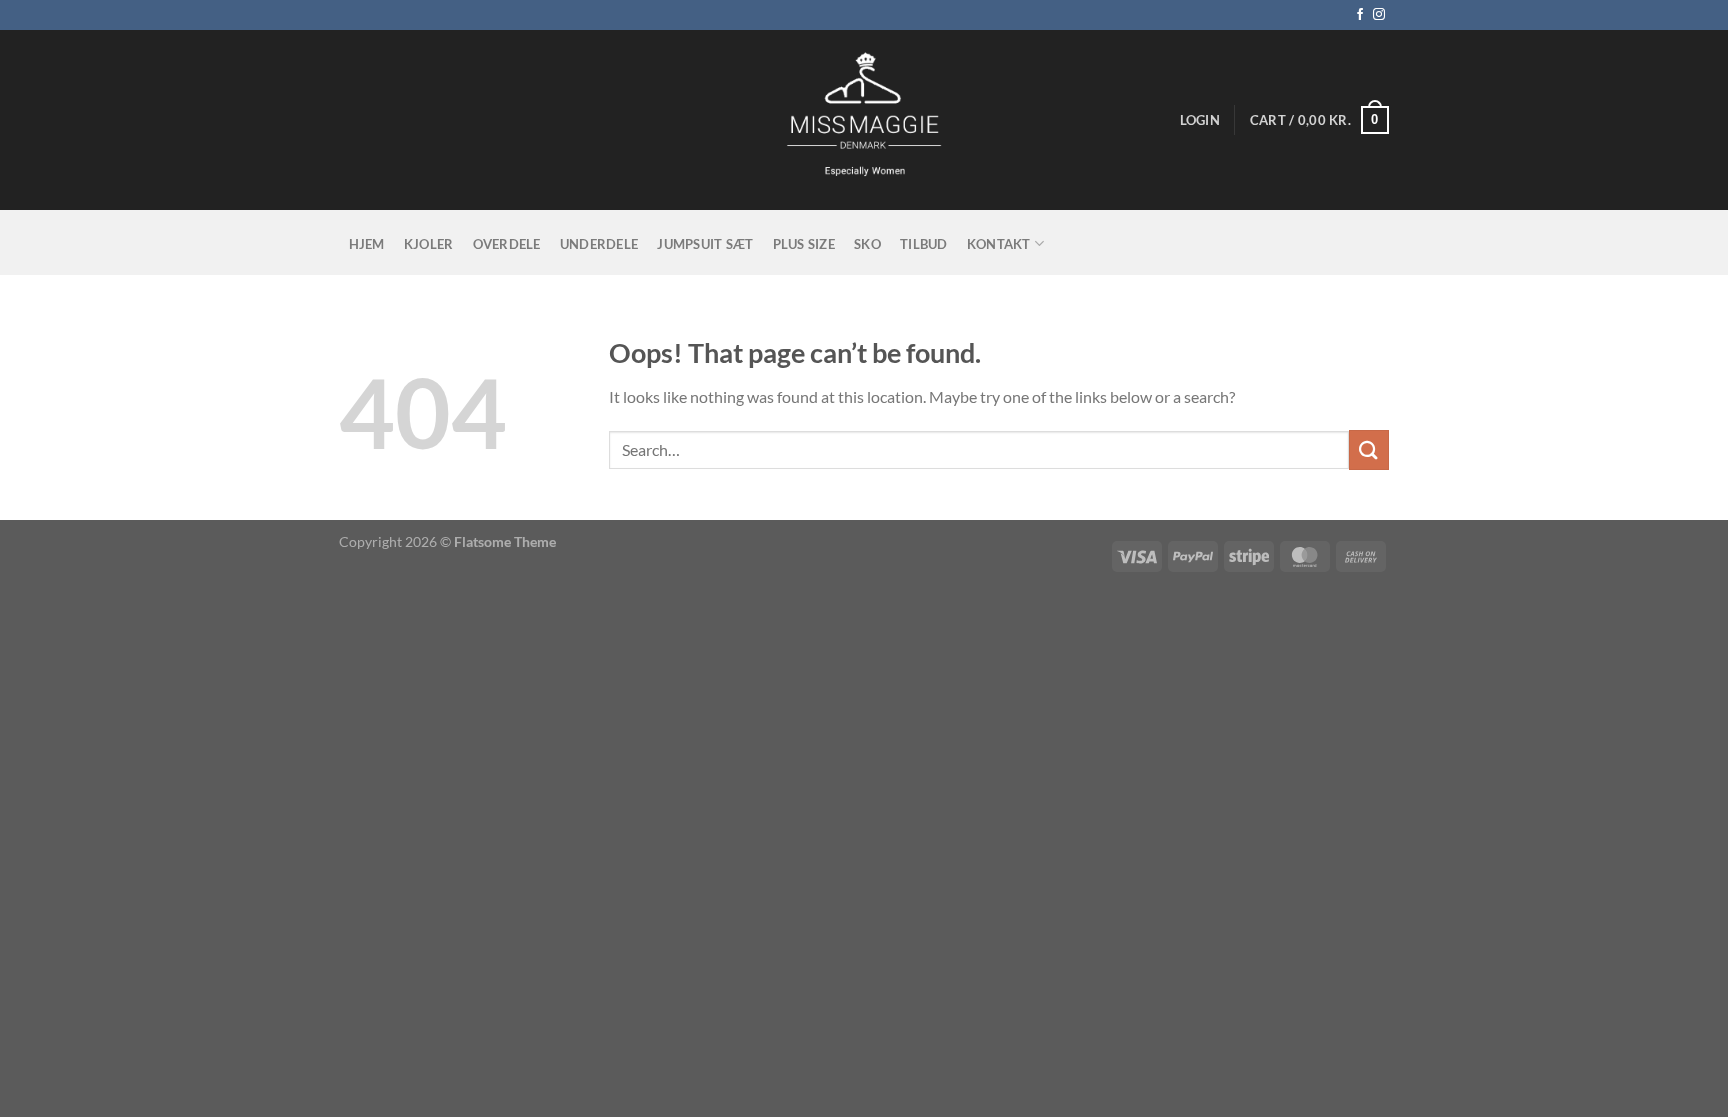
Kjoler (429, 244)
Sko (867, 244)
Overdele (507, 244)
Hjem (367, 244)
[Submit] (1369, 449)
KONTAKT (999, 244)
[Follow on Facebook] (1360, 15)
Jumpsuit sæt (705, 244)
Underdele (599, 244)
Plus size (804, 244)
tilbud (924, 244)
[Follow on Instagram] (1379, 15)
